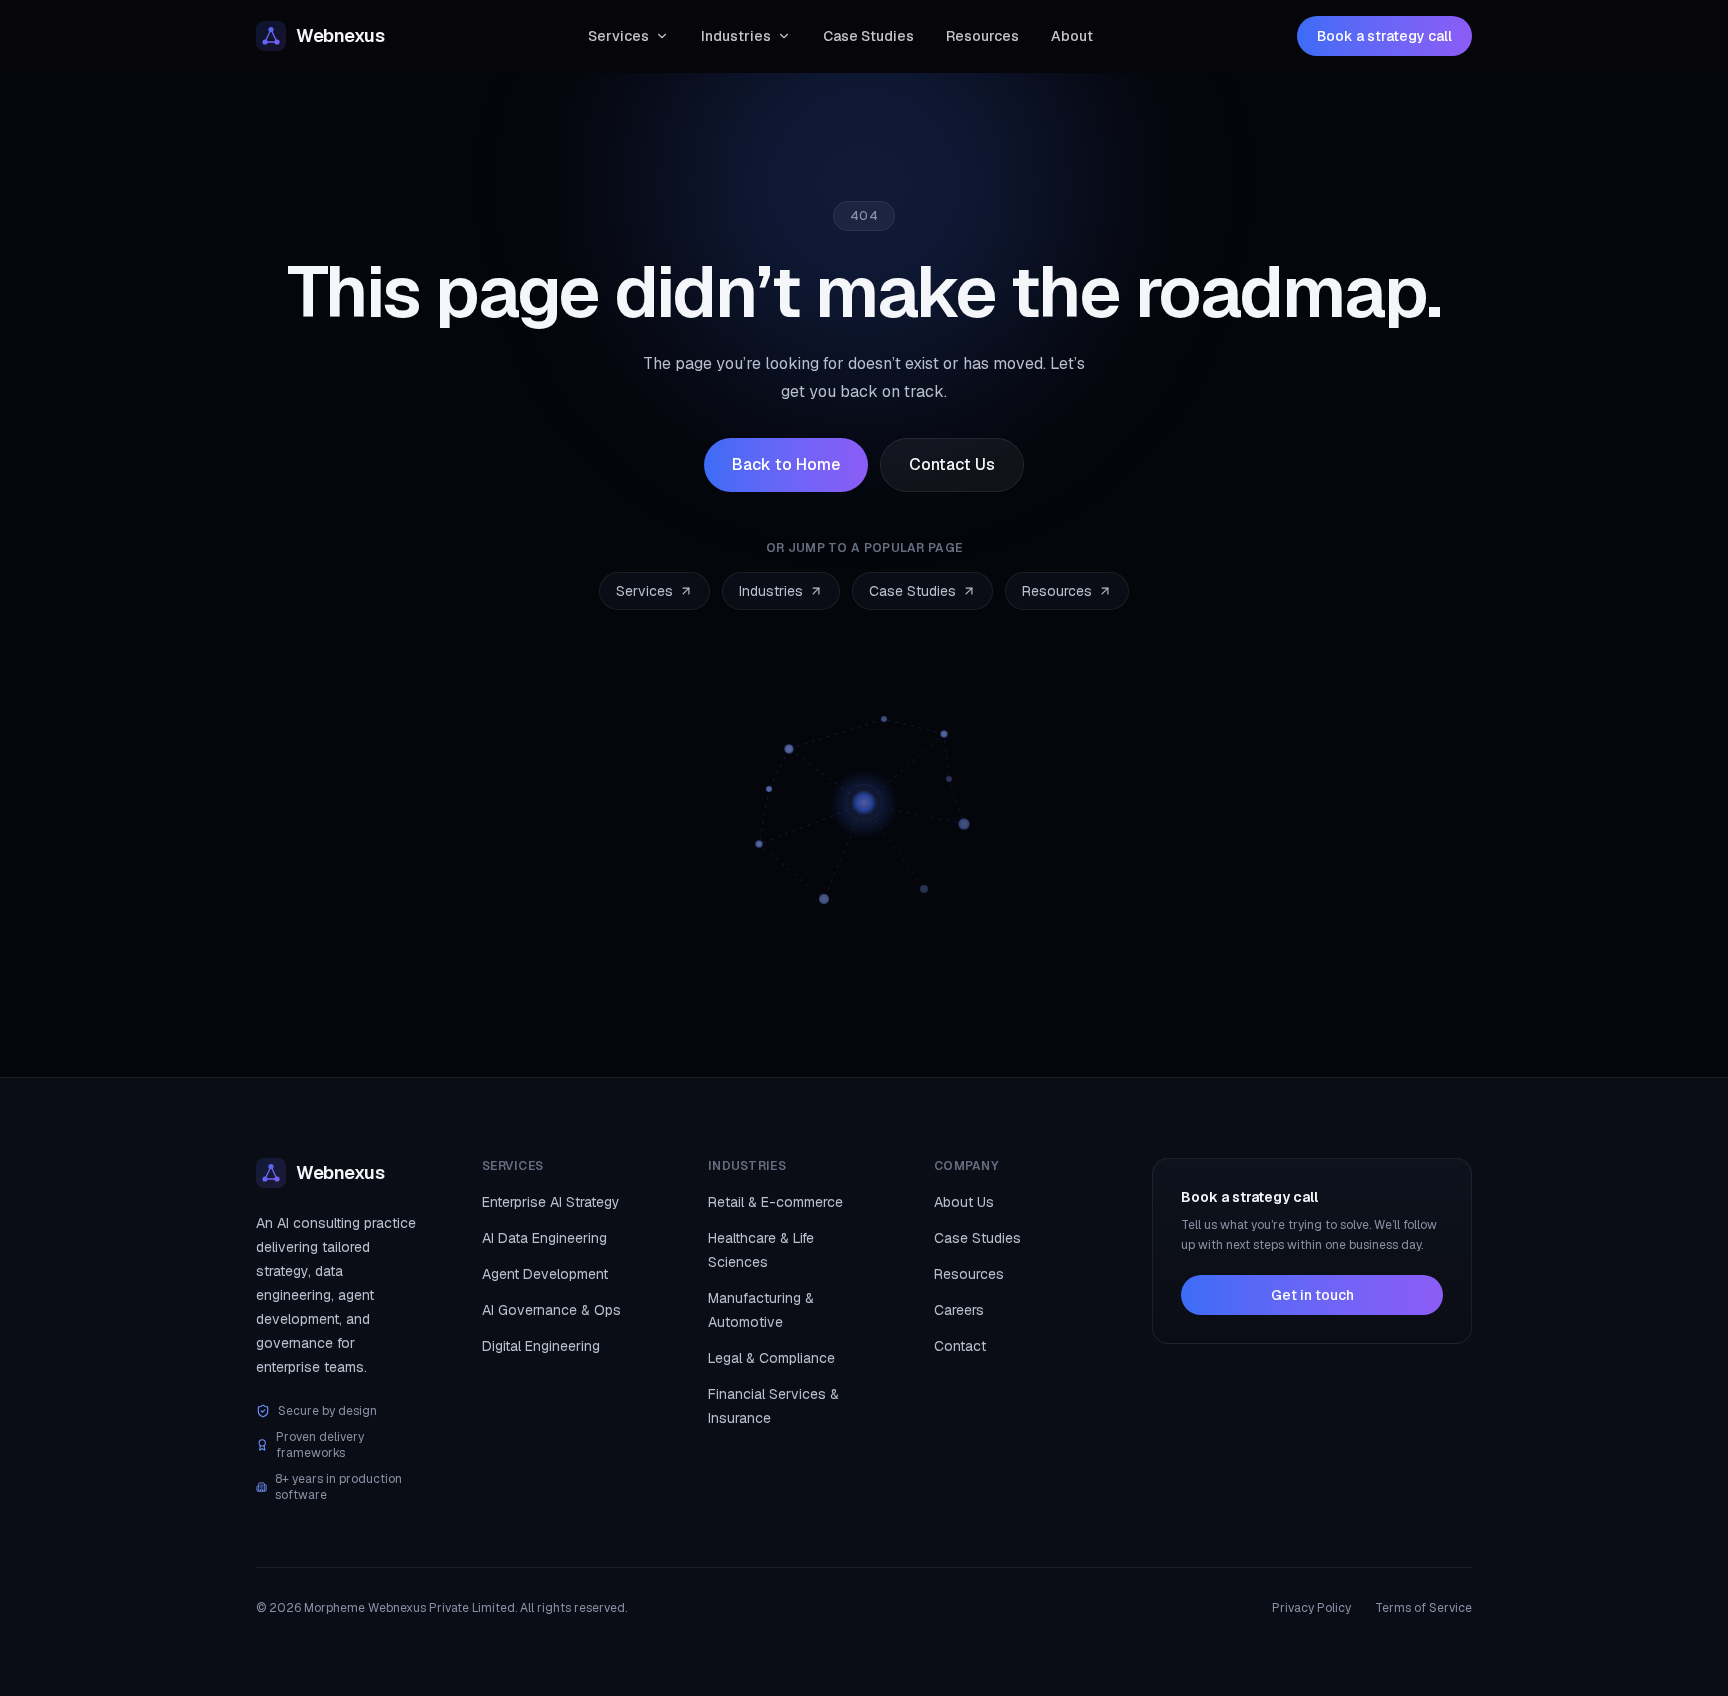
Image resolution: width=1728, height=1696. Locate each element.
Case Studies (868, 36)
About (1072, 36)
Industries (736, 36)
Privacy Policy (1311, 1608)
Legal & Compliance (771, 1358)
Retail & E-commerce (775, 1202)
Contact (960, 1346)
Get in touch (1312, 1295)
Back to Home (786, 464)
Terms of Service (1423, 1608)
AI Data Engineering (544, 1238)
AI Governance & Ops (551, 1310)
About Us (964, 1202)
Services (618, 36)
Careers (959, 1310)
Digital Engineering (541, 1346)
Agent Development (545, 1274)
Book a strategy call (1384, 36)
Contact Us (952, 464)
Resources (982, 36)
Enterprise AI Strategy (551, 1202)
